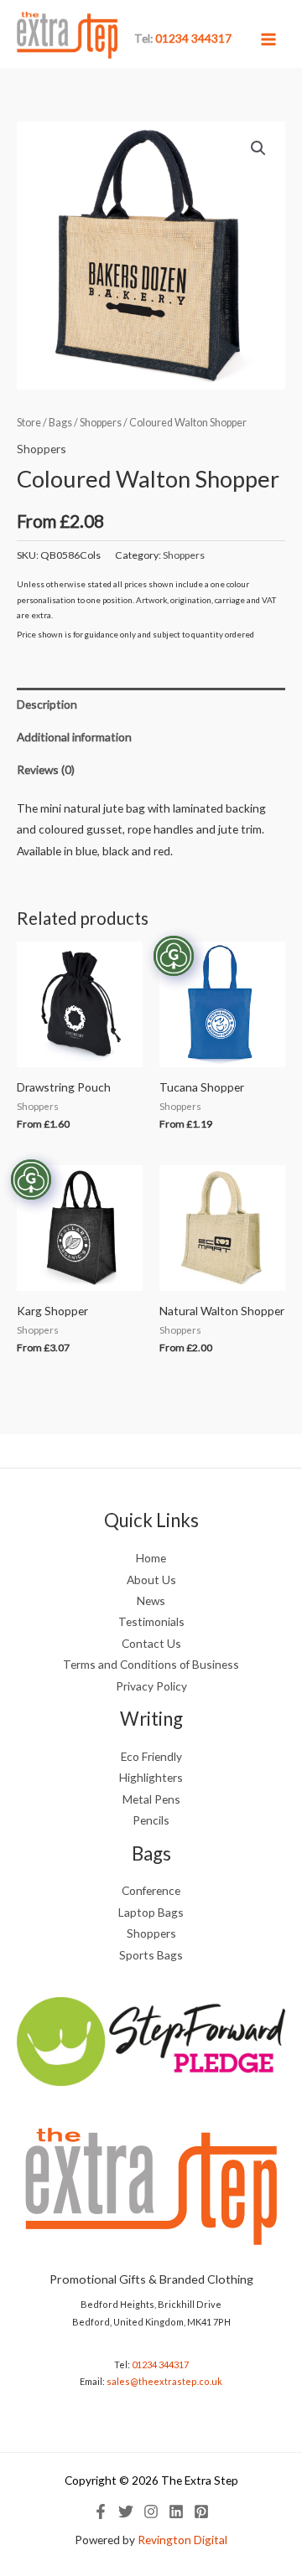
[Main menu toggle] (269, 39)
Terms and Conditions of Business (151, 1664)
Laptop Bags (151, 1912)
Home (151, 1558)
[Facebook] (101, 2511)
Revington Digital (182, 2540)
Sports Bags (151, 1955)
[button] (258, 148)
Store (29, 423)
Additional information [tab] (74, 737)
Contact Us (151, 1643)
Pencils (151, 1820)
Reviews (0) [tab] (46, 769)
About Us (151, 1580)
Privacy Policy (151, 1686)
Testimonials (151, 1621)
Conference (151, 1890)
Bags (60, 423)
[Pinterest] (201, 2511)
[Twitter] (126, 2511)
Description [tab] (47, 704)
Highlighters (151, 1777)
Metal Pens (151, 1799)
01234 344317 (160, 2364)
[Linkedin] (176, 2511)
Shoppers (101, 423)
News (151, 1600)
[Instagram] (151, 2511)
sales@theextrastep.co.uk (164, 2381)
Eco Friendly (151, 1756)
